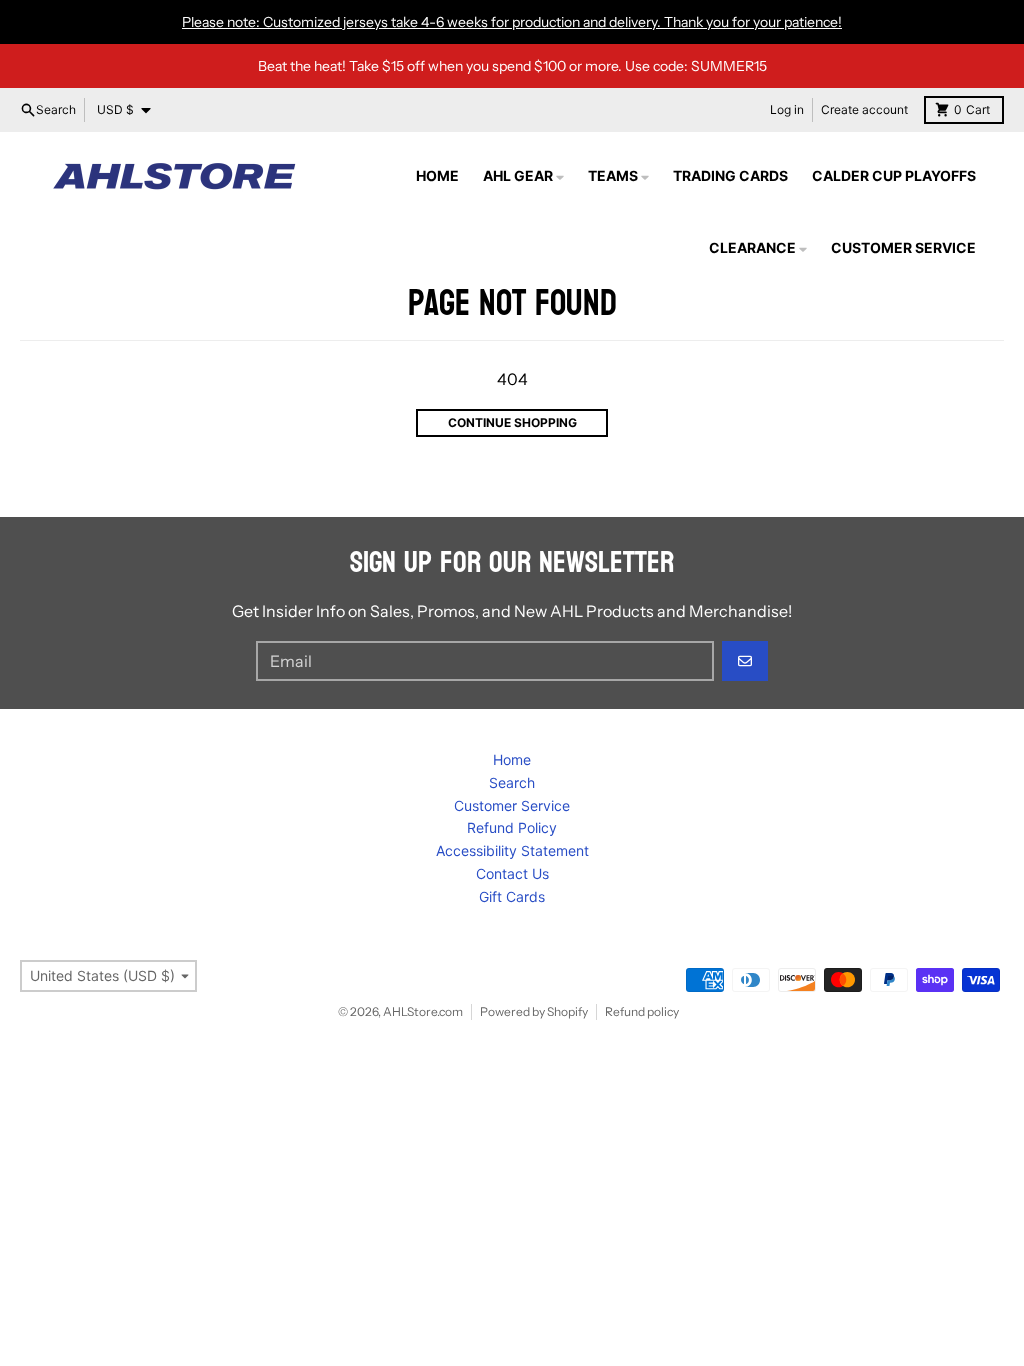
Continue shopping (512, 422)
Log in (787, 109)
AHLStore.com (423, 1011)
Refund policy (642, 1011)
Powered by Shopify (534, 1011)
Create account (864, 109)
